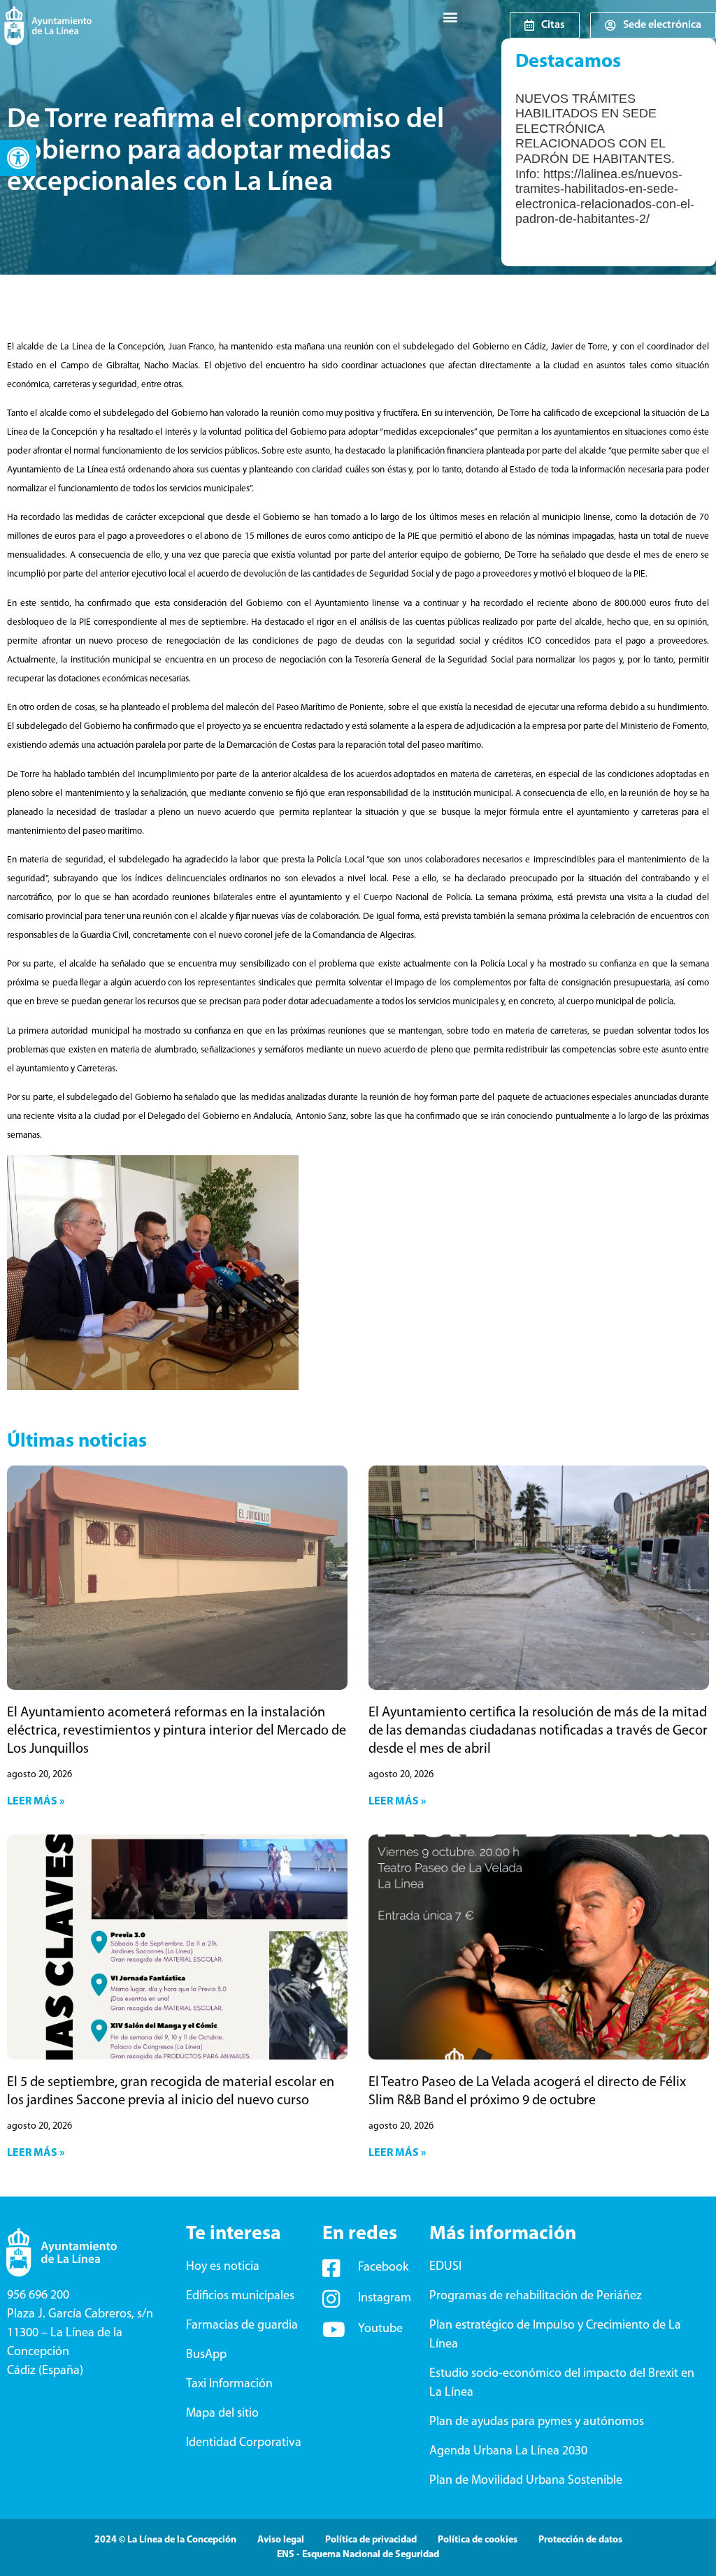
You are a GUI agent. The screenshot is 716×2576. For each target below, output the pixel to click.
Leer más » (36, 1802)
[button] (18, 158)
